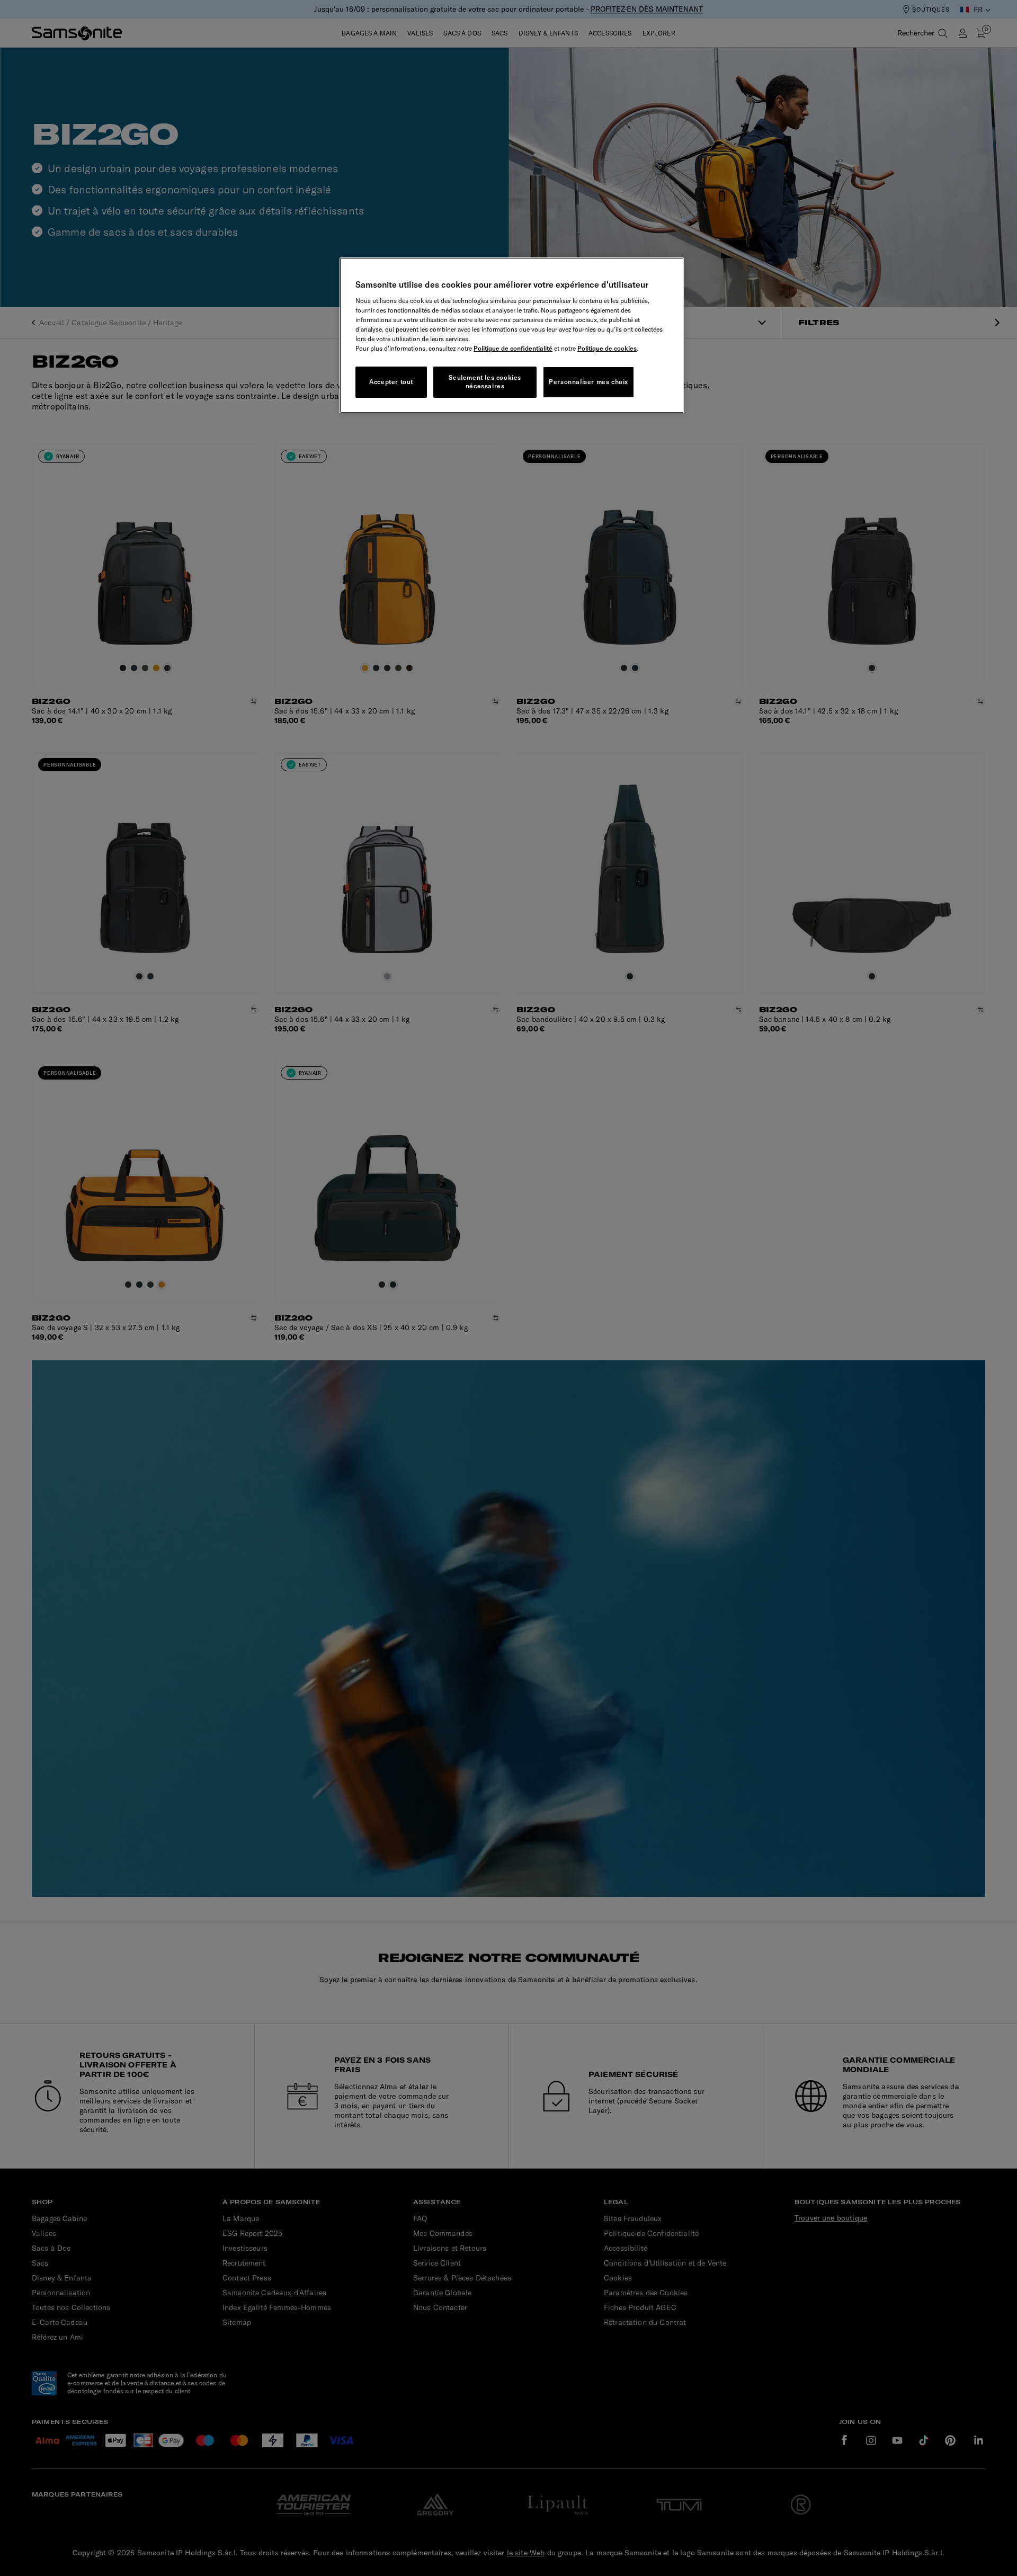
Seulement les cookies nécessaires (485, 382)
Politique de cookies (607, 348)
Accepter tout (391, 382)
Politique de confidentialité (513, 348)
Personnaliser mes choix (588, 382)
